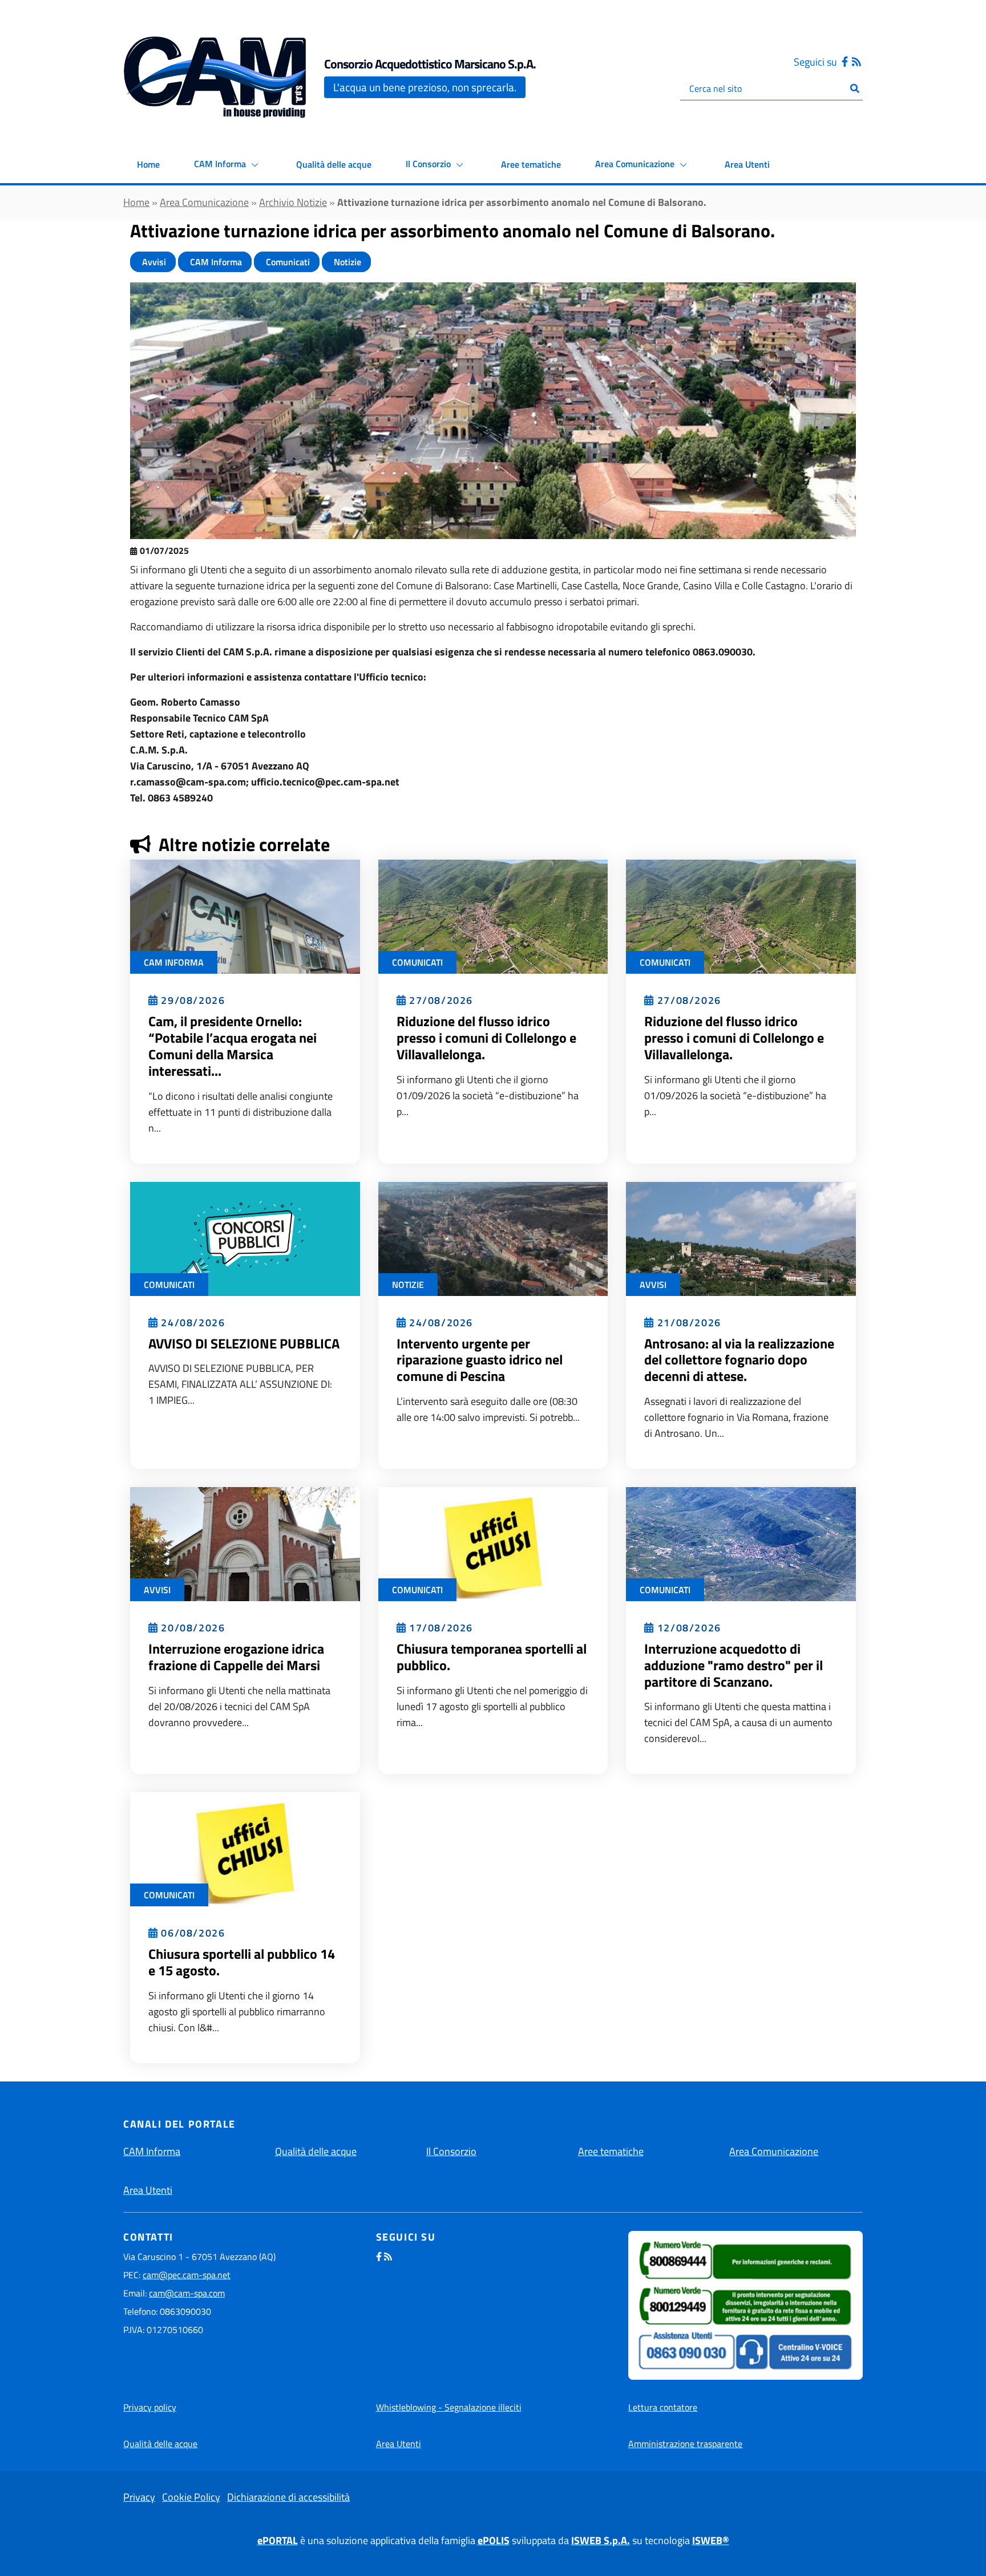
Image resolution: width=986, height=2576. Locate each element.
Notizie (346, 262)
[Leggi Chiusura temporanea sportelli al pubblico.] (493, 1543)
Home (148, 164)
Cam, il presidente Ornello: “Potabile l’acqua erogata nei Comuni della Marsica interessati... (233, 1046)
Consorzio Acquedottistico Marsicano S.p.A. (430, 64)
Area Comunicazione (636, 164)
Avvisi (153, 262)
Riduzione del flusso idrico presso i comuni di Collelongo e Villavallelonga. (486, 1038)
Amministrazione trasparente (685, 2444)
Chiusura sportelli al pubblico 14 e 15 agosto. (242, 1962)
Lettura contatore (663, 2407)
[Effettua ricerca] (855, 88)
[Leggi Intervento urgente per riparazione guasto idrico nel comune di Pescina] (493, 1238)
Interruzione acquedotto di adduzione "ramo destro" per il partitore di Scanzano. (734, 1665)
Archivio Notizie (293, 202)
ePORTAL (278, 2540)
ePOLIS (494, 2540)
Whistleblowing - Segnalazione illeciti (449, 2407)
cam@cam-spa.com (187, 2293)
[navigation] (86, 77)
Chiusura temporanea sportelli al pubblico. (492, 1657)
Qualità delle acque (334, 164)
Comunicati (287, 262)
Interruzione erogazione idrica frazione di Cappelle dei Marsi (236, 1657)
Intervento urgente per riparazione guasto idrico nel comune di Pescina (480, 1360)
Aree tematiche (531, 164)
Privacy (139, 2497)
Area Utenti (747, 164)
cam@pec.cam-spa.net (187, 2275)
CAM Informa (221, 164)
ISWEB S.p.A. (601, 2540)
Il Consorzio (429, 164)
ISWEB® (711, 2540)
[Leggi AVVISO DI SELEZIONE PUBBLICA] (245, 1238)
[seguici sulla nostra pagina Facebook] (845, 62)
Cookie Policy (191, 2497)
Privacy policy (150, 2407)
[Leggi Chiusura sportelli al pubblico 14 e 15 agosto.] (245, 1848)
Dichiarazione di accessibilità (288, 2497)
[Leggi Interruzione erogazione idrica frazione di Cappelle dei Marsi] (245, 1543)
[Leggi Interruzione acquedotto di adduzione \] (741, 1543)
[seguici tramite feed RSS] (856, 62)
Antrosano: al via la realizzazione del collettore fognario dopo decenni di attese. (739, 1360)
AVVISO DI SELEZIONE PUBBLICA (244, 1343)
